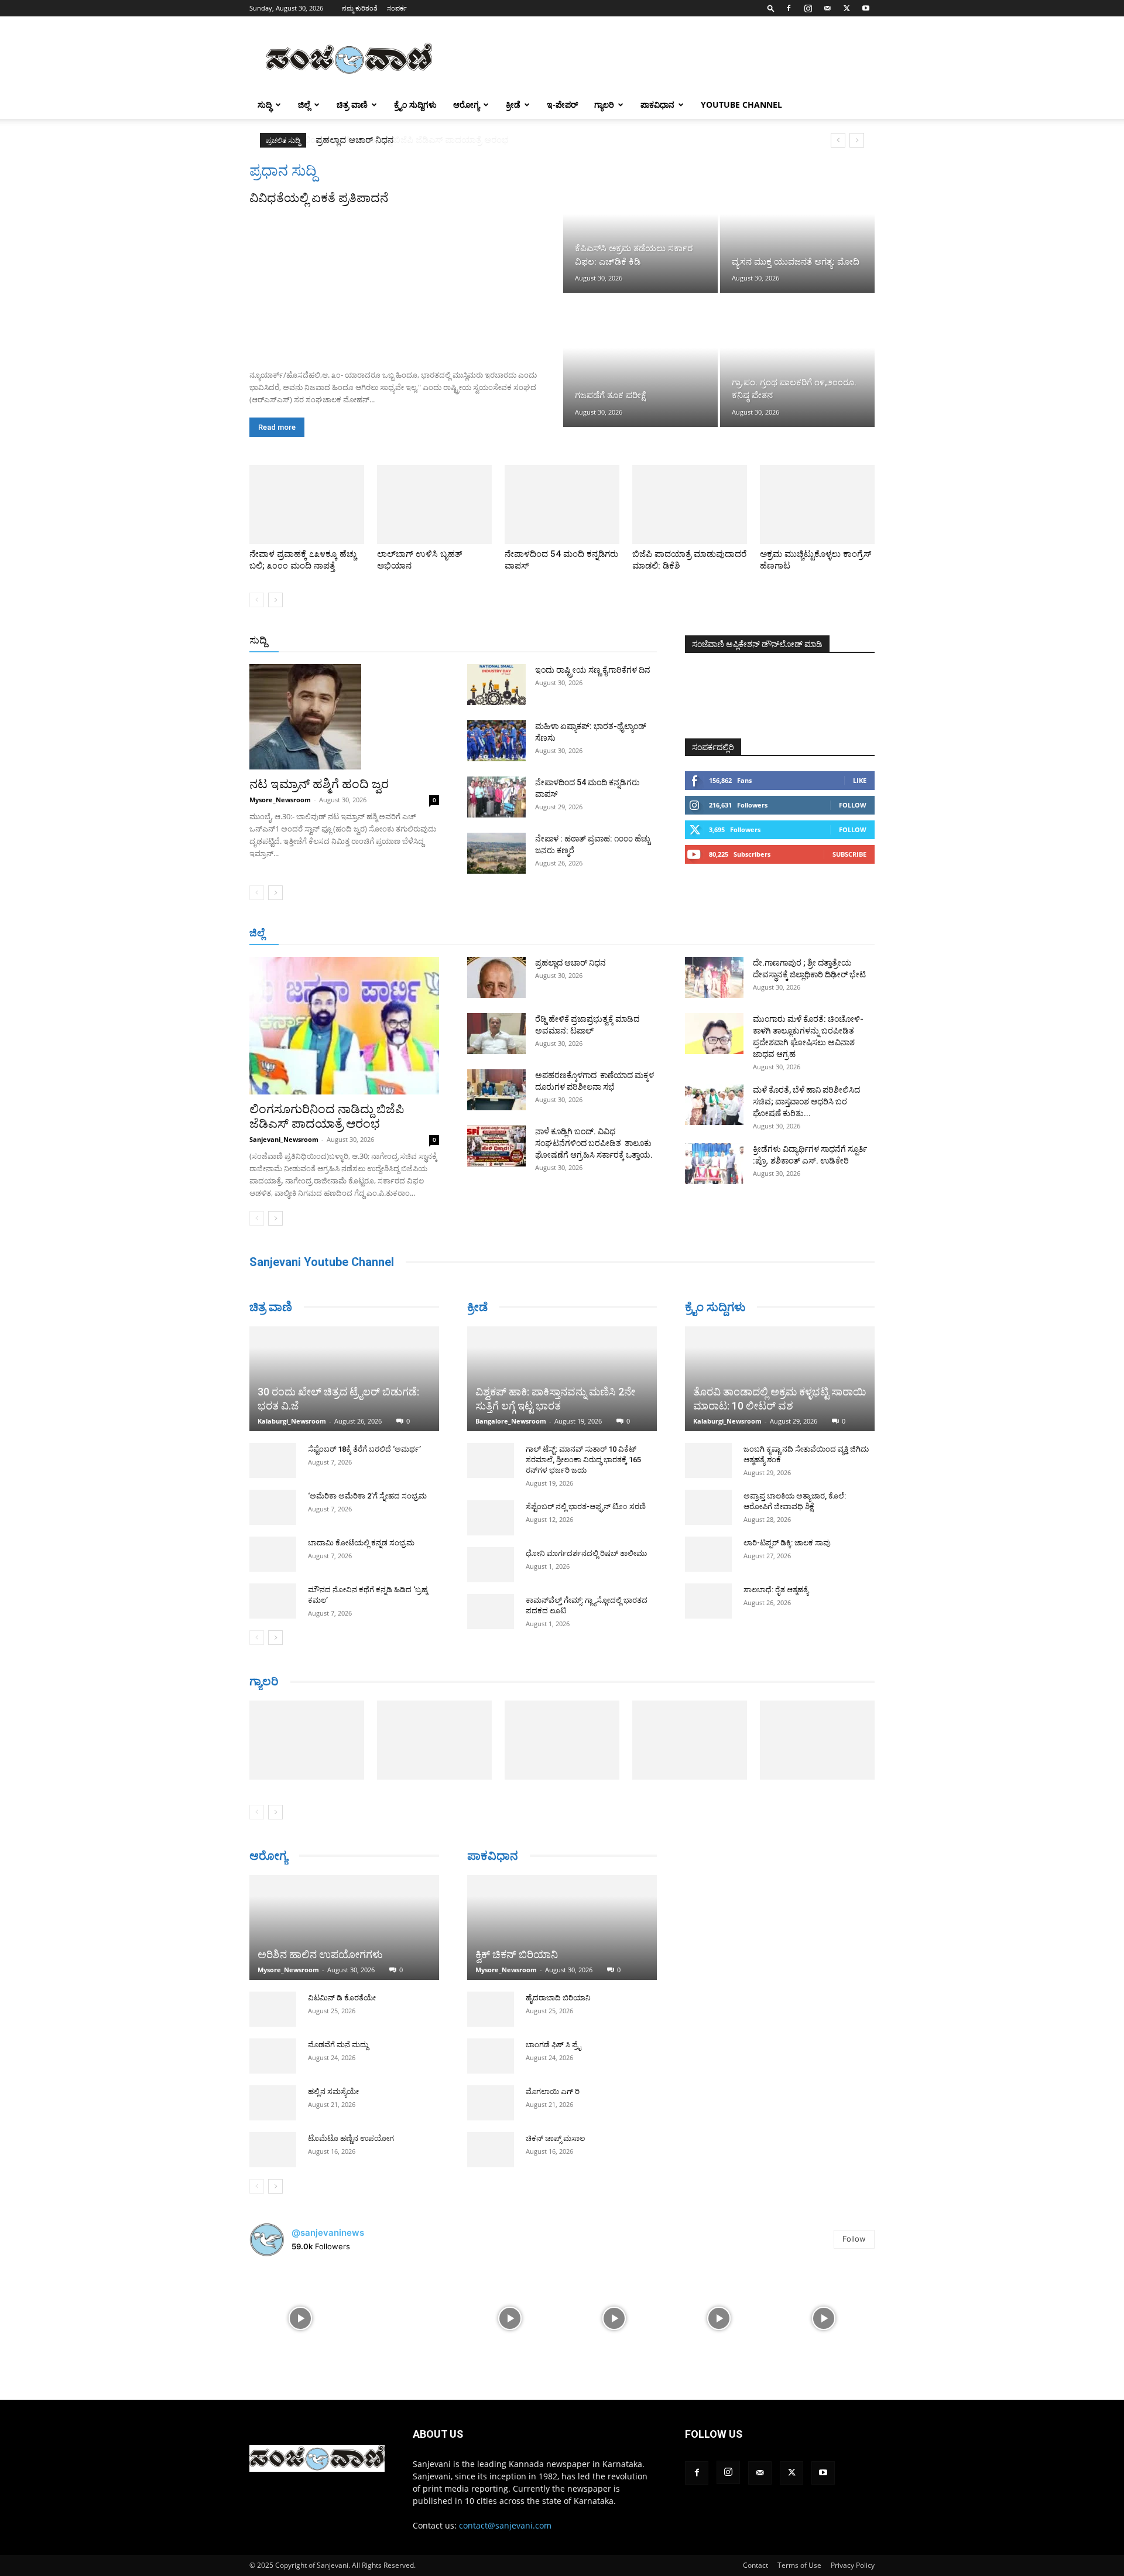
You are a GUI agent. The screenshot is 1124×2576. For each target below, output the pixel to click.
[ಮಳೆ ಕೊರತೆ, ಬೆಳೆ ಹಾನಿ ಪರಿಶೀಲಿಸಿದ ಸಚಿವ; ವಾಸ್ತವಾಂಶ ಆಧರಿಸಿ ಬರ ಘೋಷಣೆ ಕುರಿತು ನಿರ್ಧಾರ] (714, 1104)
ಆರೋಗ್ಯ (466, 105)
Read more (277, 427)
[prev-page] (257, 600)
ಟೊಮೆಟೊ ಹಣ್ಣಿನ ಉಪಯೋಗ (351, 2122)
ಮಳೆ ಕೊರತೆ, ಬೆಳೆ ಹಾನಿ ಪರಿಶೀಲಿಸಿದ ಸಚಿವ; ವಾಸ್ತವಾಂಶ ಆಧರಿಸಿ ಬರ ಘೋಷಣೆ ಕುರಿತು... (806, 1101)
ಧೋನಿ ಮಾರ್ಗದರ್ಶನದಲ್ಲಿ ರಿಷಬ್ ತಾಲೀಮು (586, 1553)
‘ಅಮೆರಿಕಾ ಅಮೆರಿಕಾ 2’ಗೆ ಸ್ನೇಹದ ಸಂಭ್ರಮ (367, 1453)
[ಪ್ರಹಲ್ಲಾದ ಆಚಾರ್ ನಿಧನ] (496, 977)
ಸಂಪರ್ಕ (397, 8)
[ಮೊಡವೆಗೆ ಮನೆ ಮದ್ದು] (273, 2040)
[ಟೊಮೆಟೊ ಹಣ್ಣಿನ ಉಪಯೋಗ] (273, 2134)
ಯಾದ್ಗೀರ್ (775, 934)
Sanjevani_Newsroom (284, 1139)
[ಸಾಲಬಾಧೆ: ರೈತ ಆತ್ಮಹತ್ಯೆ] (708, 1601)
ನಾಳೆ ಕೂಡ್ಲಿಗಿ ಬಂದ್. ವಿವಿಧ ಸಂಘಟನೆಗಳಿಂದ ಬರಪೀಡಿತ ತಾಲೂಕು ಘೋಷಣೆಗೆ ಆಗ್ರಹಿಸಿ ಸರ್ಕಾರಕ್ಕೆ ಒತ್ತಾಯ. (594, 1143)
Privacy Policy (853, 2549)
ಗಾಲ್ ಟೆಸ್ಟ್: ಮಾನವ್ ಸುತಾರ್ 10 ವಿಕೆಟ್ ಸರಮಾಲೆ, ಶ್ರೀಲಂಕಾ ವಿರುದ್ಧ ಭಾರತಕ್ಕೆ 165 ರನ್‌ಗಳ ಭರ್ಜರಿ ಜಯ (583, 1460)
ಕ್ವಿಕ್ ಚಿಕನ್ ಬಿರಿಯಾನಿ (517, 1939)
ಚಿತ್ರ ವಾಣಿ (352, 105)
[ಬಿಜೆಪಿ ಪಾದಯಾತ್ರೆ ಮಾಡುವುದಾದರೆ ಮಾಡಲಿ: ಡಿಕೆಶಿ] (690, 504)
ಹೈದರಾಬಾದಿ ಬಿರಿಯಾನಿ (558, 1982)
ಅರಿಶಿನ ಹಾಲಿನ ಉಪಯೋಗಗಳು (320, 1939)
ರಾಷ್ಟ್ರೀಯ (564, 641)
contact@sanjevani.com (505, 2510)
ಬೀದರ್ (814, 934)
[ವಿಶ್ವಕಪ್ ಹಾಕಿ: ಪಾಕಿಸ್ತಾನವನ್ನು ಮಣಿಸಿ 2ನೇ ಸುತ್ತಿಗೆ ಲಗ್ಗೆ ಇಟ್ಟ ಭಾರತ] (562, 1379)
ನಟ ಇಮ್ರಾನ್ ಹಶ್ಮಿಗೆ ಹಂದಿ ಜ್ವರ (319, 784)
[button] (771, 8)
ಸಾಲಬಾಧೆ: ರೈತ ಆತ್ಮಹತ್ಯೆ (776, 1590)
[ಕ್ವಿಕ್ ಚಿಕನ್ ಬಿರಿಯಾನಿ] (562, 1912)
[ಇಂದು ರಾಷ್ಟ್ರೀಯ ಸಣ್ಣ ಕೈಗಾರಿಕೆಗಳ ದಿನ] (496, 685)
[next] (857, 140)
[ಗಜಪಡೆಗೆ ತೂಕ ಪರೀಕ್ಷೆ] (640, 361)
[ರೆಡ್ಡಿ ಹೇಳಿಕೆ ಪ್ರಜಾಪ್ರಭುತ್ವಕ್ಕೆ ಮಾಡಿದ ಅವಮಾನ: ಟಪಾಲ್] (496, 1034)
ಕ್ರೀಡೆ (513, 105)
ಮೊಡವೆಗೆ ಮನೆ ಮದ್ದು (338, 2029)
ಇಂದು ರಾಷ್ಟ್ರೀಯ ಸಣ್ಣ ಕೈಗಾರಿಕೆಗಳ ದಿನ (593, 670)
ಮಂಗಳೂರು (354, 934)
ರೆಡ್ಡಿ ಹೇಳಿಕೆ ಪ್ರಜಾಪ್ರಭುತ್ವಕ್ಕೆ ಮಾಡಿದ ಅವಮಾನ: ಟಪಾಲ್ (415, 140)
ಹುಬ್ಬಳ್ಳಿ (395, 934)
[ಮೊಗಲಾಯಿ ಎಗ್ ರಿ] (491, 2087)
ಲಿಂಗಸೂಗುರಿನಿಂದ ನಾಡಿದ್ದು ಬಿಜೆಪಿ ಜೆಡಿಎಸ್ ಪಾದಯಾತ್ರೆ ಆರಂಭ (327, 1116)
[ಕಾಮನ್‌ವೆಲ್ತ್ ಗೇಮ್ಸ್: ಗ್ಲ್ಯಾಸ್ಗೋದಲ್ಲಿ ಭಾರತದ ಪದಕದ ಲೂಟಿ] (491, 1612)
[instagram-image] (301, 2302)
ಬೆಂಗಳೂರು (307, 934)
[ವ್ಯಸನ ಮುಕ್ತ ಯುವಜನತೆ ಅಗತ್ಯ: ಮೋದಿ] (797, 227)
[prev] (838, 140)
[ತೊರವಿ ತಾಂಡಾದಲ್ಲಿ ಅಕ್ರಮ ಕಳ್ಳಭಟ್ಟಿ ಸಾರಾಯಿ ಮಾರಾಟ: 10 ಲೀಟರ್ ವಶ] (780, 1379)
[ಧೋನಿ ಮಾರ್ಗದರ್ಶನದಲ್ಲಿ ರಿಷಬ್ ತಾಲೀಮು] (491, 1565)
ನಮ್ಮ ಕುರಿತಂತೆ (360, 8)
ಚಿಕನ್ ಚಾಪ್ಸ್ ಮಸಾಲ (555, 2122)
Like (860, 780)
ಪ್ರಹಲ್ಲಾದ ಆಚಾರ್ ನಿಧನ (570, 963)
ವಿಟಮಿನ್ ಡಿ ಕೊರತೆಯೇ (342, 1982)
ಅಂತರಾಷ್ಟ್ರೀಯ (514, 641)
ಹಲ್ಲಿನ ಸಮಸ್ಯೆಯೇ (333, 2076)
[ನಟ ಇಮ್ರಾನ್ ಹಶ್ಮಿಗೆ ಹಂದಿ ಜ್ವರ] (344, 717)
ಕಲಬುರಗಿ (432, 934)
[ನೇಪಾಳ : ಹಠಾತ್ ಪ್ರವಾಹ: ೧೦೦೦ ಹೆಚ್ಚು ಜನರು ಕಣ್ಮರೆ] (496, 853)
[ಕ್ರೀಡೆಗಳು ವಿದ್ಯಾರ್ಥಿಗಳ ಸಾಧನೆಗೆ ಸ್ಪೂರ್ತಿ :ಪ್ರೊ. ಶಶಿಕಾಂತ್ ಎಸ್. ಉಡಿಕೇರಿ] (714, 1164)
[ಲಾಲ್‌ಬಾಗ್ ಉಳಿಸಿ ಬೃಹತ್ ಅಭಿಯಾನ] (434, 504)
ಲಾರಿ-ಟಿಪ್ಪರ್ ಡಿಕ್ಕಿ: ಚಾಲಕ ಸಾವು (787, 1543)
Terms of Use (799, 2549)
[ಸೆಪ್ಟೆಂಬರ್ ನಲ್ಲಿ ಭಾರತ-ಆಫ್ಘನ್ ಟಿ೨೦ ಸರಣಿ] (491, 1518)
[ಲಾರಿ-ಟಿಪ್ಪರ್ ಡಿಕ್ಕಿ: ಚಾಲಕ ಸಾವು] (708, 1554)
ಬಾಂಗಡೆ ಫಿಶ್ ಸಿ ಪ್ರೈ (553, 2029)
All (474, 641)
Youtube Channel (741, 105)
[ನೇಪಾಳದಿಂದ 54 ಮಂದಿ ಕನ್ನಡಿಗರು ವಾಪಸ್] (562, 504)
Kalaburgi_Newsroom (292, 1378)
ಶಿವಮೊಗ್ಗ (687, 934)
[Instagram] (808, 8)
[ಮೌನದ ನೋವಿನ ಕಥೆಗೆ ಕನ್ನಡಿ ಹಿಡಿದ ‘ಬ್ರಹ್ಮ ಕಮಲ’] (273, 1558)
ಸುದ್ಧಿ (265, 105)
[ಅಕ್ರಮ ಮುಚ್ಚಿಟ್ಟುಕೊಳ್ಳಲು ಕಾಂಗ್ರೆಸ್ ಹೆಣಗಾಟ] (817, 504)
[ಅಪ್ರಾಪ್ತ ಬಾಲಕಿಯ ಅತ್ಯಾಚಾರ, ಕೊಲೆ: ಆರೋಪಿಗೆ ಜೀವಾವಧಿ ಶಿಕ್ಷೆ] (708, 1507)
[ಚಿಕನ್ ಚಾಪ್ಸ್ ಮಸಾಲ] (491, 2134)
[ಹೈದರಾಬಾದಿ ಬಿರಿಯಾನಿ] (491, 1993)
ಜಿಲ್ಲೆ (304, 105)
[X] (847, 8)
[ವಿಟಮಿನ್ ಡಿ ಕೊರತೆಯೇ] (273, 1993)
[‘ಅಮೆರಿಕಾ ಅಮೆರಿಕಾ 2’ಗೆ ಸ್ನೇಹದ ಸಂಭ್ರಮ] (273, 1464)
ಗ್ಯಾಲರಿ (604, 105)
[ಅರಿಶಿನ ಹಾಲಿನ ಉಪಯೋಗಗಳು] (344, 1912)
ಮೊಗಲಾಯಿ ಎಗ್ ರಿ (553, 2076)
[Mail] (827, 8)
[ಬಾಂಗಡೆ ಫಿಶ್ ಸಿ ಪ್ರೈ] (491, 2040)
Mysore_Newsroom (280, 800)
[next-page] (275, 600)
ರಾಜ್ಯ (599, 641)
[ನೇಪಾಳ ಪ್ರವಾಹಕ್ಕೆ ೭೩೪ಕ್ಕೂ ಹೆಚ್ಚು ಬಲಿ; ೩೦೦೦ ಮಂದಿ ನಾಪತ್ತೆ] (307, 504)
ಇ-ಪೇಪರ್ (562, 105)
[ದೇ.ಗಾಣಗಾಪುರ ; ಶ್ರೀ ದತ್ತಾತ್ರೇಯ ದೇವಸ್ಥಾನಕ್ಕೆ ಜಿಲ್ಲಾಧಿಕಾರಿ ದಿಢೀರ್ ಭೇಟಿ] (714, 977)
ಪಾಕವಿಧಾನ (657, 105)
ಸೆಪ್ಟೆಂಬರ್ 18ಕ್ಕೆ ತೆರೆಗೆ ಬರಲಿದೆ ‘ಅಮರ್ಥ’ (364, 1406)
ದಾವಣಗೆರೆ (599, 934)
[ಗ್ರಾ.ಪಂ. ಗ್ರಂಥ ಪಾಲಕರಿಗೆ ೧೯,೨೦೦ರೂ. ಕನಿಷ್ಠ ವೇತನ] (797, 361)
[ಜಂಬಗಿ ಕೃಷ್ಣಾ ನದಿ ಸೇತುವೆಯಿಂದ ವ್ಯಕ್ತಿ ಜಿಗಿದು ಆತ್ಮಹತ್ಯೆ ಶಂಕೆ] (708, 1460)
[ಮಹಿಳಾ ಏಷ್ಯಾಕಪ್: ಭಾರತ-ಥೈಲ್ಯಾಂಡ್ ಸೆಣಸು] (496, 741)
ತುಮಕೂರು (644, 934)
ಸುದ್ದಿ (258, 640)
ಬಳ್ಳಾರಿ (470, 934)
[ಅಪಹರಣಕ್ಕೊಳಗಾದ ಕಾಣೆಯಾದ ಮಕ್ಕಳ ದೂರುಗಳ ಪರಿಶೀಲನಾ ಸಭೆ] (496, 1090)
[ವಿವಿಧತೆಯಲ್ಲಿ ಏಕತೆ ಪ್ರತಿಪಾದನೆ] (405, 283)
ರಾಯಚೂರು (511, 934)
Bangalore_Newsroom (511, 1421)
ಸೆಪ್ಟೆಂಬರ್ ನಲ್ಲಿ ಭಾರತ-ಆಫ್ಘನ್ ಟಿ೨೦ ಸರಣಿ (586, 1506)
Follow (853, 805)
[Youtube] (866, 8)
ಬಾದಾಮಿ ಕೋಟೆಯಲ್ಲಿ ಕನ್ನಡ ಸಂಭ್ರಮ (361, 1499)
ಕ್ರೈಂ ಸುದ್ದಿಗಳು (415, 105)
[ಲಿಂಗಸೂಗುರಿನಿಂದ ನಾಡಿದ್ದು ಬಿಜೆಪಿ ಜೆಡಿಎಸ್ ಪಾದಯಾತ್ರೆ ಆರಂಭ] (344, 1026)
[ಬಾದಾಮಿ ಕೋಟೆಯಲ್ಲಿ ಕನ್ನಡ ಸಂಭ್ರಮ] (273, 1511)
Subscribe (849, 854)
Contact (755, 2549)
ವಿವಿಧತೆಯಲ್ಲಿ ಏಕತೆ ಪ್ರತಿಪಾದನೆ (319, 198)
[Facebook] (789, 8)
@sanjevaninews (328, 2217)
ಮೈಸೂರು (556, 934)
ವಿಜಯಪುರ (731, 934)
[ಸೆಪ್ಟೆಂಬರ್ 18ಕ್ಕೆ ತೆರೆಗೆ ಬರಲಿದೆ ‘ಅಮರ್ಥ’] (273, 1417)
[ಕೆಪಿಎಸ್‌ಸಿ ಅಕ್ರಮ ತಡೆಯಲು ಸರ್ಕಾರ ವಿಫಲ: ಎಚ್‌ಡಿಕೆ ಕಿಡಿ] (640, 227)
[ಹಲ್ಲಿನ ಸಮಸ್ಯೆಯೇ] (273, 2087)
